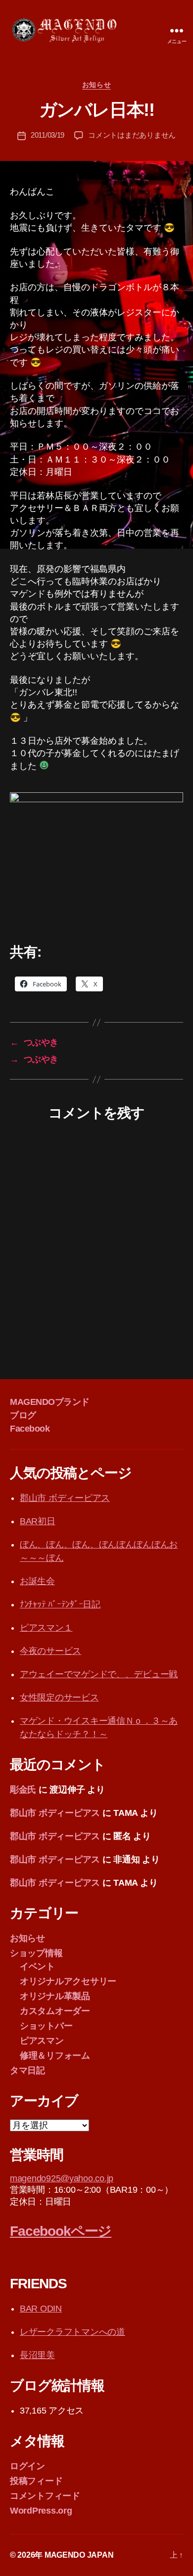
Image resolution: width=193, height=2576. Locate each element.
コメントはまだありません (132, 135)
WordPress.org (41, 2511)
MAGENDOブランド (50, 1402)
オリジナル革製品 (55, 1996)
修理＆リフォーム (55, 2056)
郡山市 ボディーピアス (65, 1498)
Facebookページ (61, 2231)
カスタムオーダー (55, 2011)
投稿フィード (36, 2481)
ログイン (27, 2466)
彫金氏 (23, 1790)
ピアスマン (42, 2041)
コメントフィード (45, 2496)
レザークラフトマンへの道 (72, 2332)
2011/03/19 (48, 135)
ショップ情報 (36, 1953)
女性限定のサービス (59, 1698)
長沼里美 (37, 2355)
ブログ (23, 1415)
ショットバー (46, 2026)
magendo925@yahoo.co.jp (62, 2178)
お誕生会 (37, 1581)
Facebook (30, 1429)
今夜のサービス (50, 1651)
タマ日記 (27, 2070)
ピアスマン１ (46, 1628)
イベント (37, 1966)
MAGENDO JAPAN (79, 2555)
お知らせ (96, 85)
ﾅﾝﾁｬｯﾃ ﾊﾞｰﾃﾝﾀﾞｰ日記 (60, 1604)
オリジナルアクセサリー (68, 1981)
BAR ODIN (41, 2309)
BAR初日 (38, 1521)
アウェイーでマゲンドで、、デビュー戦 (99, 1674)
